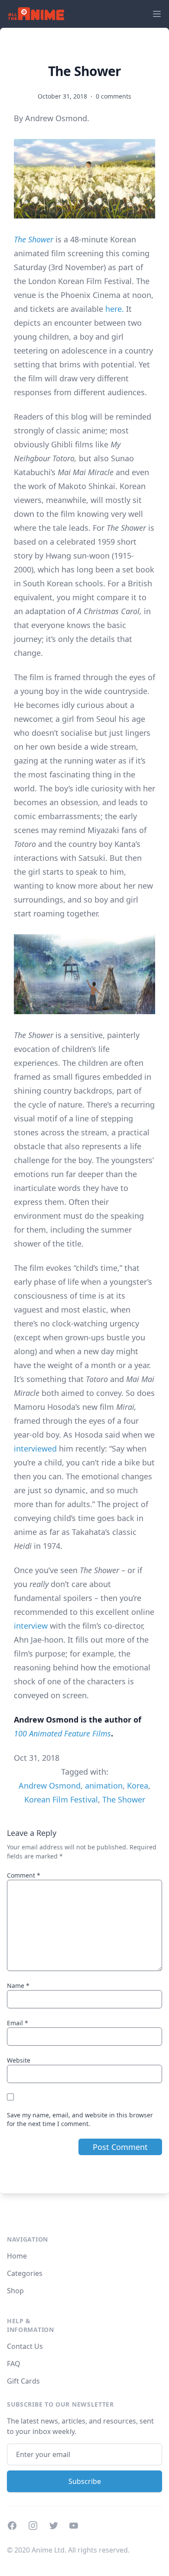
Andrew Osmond (50, 1786)
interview (31, 1626)
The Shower (34, 239)
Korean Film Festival (61, 1799)
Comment (24, 1875)
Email (18, 2023)
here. (115, 309)
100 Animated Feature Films (62, 1733)
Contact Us (25, 2346)
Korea (138, 1786)
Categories (25, 2273)
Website (19, 2060)
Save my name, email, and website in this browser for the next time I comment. (80, 2119)
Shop (15, 2291)
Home (17, 2256)
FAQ (14, 2364)
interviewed (35, 1448)
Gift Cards (23, 2381)
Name (18, 1986)
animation (104, 1786)
